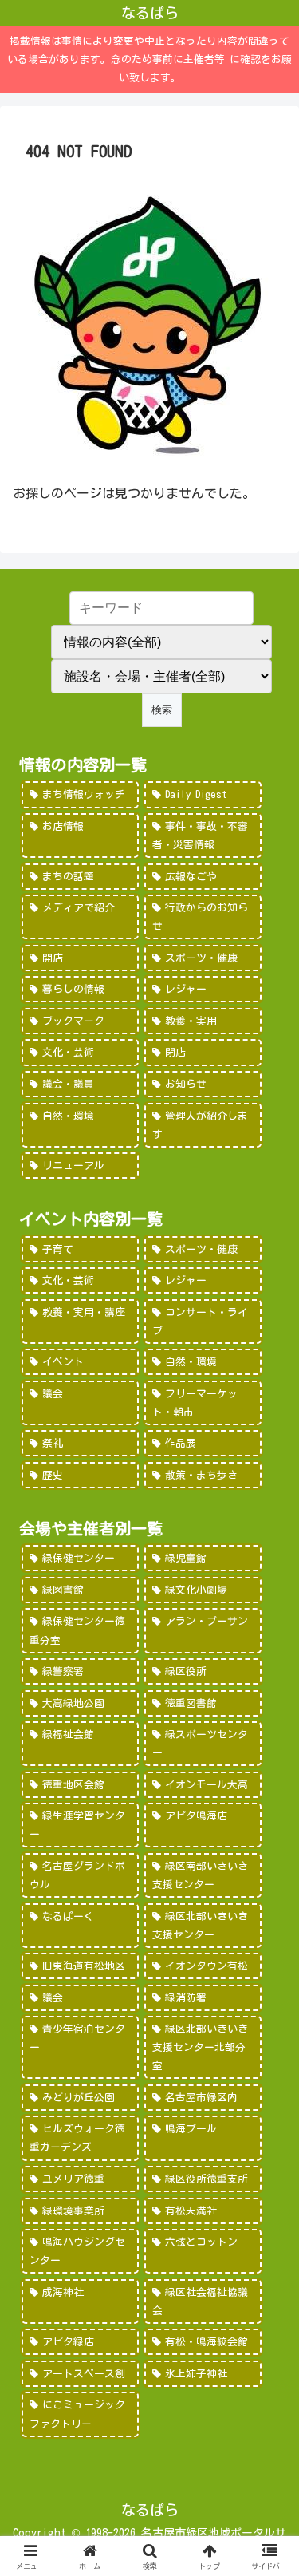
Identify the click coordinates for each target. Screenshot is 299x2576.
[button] (268, 2112)
